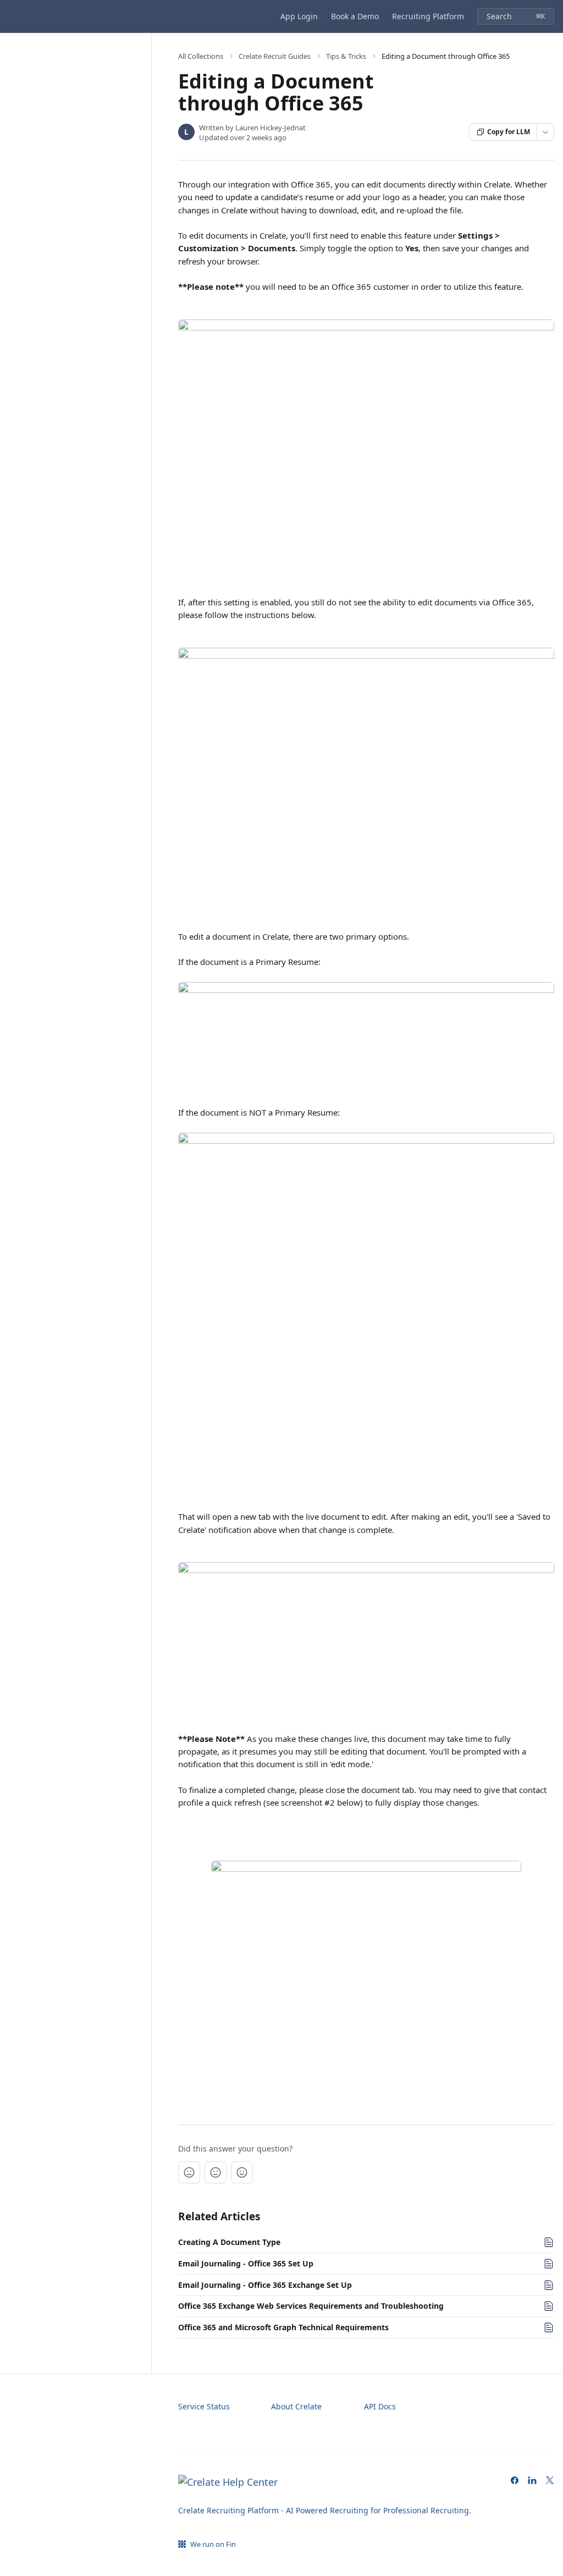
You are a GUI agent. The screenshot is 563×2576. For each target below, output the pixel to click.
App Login (299, 16)
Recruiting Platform (428, 16)
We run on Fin (213, 2544)
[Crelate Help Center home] (11, 16)
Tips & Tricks (346, 56)
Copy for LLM (509, 132)
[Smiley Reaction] (242, 2172)
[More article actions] (545, 132)
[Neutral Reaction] (216, 2172)
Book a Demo (355, 16)
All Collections (201, 56)
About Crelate (296, 2406)
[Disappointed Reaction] (189, 2172)
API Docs (380, 2406)
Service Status (204, 2406)
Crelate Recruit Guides (275, 56)
